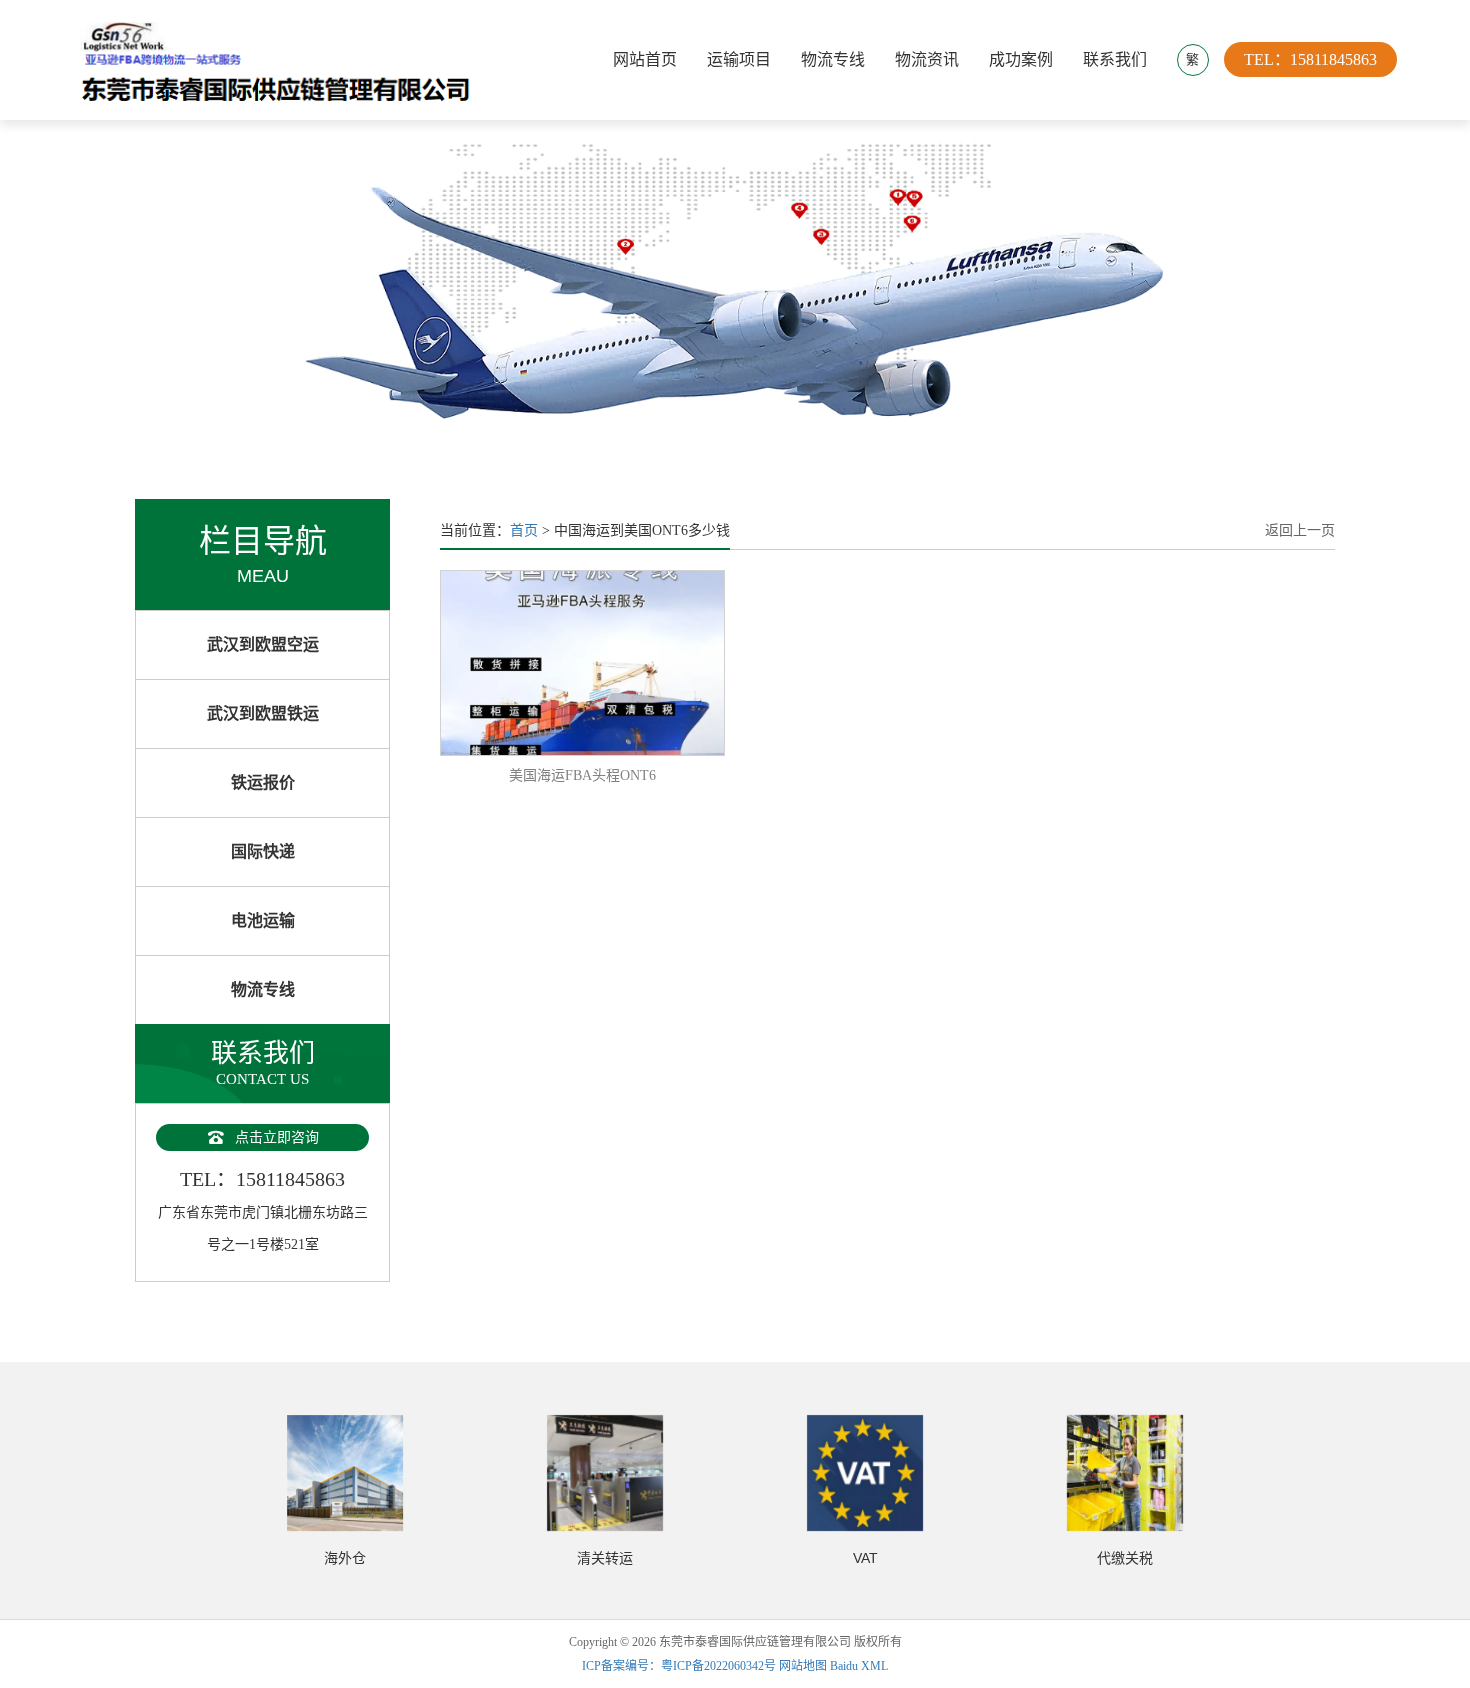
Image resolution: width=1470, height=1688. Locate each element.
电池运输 (263, 920)
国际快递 (263, 851)
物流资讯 (927, 59)
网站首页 (645, 59)
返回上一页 (1300, 530)
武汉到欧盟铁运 (263, 713)
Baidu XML (859, 1666)
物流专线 (833, 59)
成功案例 (1021, 59)
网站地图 (803, 1666)
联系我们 (1115, 59)
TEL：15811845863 (1310, 59)
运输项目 (739, 59)
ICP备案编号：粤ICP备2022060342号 (680, 1666)
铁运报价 (263, 782)
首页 (524, 530)
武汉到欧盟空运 (263, 644)
